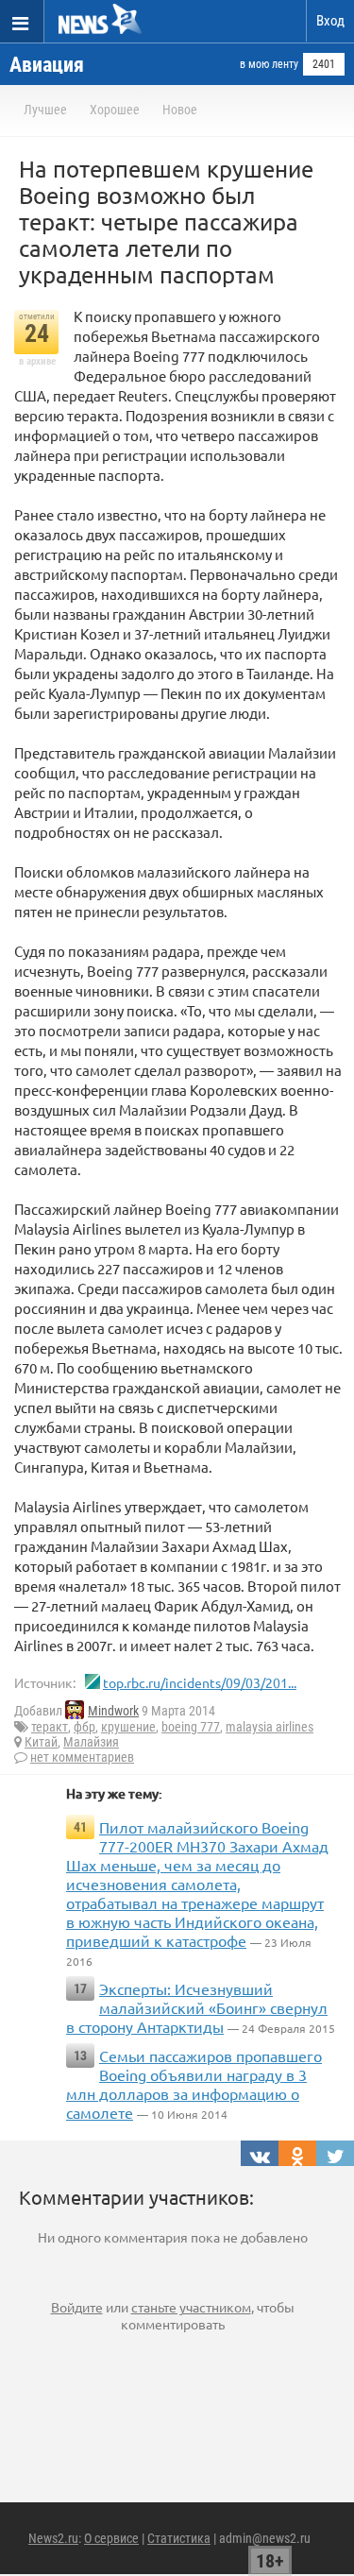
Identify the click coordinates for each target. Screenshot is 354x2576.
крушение (128, 1727)
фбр (84, 1727)
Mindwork (113, 1711)
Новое (180, 110)
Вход (330, 21)
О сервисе (111, 2538)
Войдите (77, 2307)
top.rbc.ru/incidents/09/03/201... (200, 1682)
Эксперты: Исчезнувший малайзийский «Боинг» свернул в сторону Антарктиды (197, 2007)
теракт (50, 1727)
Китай (41, 1742)
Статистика (179, 2538)
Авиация (47, 65)
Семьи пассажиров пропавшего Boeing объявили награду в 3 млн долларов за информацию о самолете (194, 2084)
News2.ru (53, 2538)
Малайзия (91, 1742)
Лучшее (45, 110)
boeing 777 (191, 1727)
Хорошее (115, 110)
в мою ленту (269, 64)
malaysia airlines (270, 1727)
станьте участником (191, 2307)
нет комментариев (82, 1757)
